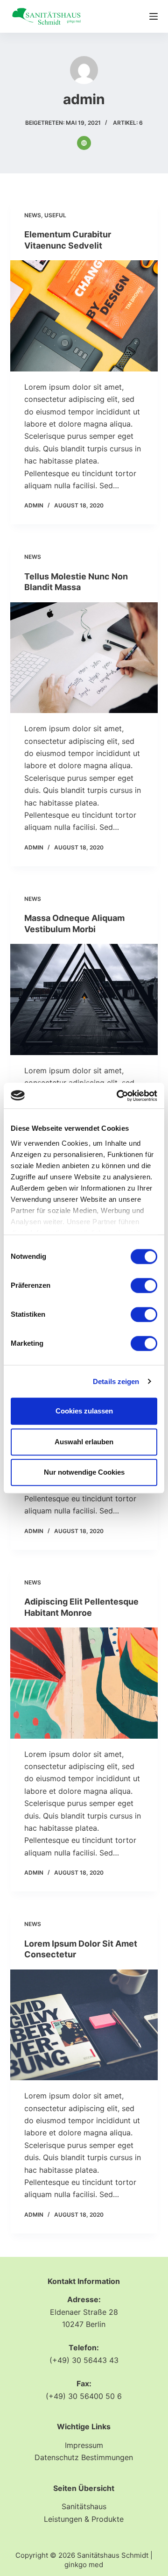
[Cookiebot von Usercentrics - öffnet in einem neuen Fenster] (119, 1096)
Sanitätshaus (84, 2506)
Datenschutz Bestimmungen (84, 2457)
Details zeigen (116, 1381)
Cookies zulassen (84, 1411)
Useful (55, 215)
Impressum (84, 2445)
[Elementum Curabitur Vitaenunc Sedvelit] (84, 316)
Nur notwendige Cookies (84, 1472)
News (33, 215)
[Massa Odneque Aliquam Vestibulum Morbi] (84, 999)
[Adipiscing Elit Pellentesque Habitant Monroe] (84, 1683)
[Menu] (154, 16)
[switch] (144, 1285)
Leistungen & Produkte (84, 2519)
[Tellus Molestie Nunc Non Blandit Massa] (84, 658)
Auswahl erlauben (84, 1442)
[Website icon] (84, 143)
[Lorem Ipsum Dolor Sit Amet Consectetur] (84, 2025)
